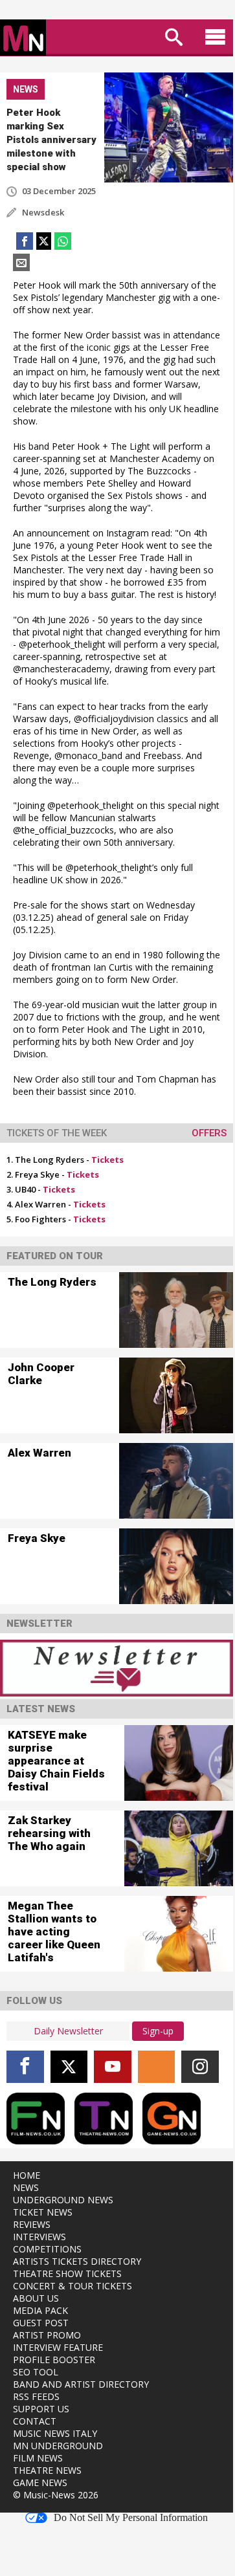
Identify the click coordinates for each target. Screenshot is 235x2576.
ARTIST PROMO (47, 2335)
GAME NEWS (40, 2482)
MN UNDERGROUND (58, 2446)
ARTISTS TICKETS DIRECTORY (77, 2261)
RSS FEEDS (36, 2396)
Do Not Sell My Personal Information (131, 2518)
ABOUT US (36, 2298)
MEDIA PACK (40, 2310)
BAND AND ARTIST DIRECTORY (81, 2384)
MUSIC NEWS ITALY (55, 2433)
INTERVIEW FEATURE (58, 2347)
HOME (27, 2175)
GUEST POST (41, 2323)
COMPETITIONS (47, 2249)
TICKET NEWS (43, 2212)
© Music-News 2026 (56, 2495)
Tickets (107, 1160)
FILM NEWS (38, 2458)
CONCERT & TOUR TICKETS (73, 2286)
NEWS (26, 2187)
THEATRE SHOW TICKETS (67, 2273)
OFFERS (209, 1133)
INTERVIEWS (39, 2237)
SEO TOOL (36, 2372)
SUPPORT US (41, 2409)
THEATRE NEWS (47, 2470)
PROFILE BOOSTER (54, 2360)
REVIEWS (32, 2224)
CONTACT (35, 2421)
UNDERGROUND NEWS (63, 2200)
